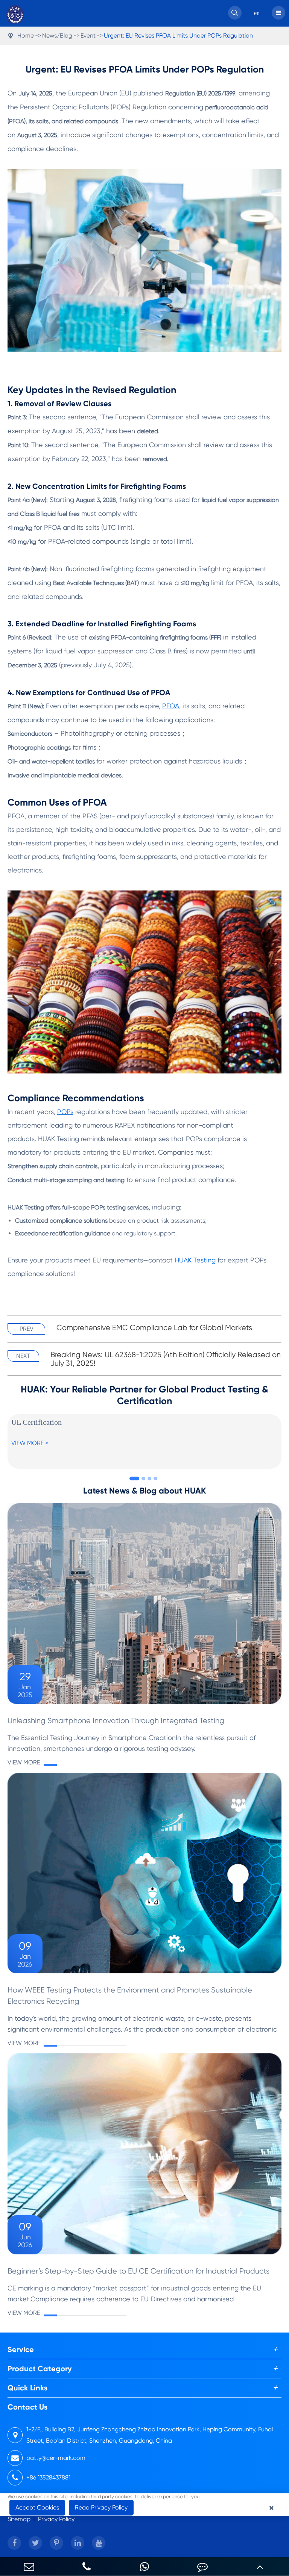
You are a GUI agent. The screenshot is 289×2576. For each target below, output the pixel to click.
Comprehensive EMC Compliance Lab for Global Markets (154, 1328)
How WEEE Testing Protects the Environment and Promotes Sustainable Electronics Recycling (130, 1996)
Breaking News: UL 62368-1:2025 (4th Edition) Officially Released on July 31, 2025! (166, 1359)
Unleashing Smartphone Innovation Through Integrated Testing (116, 1721)
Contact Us (27, 2407)
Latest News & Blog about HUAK (145, 1491)
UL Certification (37, 1422)
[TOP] (260, 2566)
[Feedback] (202, 2566)
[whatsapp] (144, 2566)
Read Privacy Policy (101, 2507)
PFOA (171, 706)
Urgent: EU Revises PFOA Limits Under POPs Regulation (178, 36)
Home (26, 36)
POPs (65, 1112)
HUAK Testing (195, 1260)
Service (21, 2349)
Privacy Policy (56, 2519)
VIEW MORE (24, 1762)
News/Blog (57, 36)
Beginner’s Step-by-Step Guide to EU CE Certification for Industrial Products (138, 2271)
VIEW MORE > (30, 1443)
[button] (134, 1478)
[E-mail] (29, 2566)
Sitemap (19, 2519)
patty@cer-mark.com (56, 2458)
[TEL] (87, 2566)
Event (88, 36)
